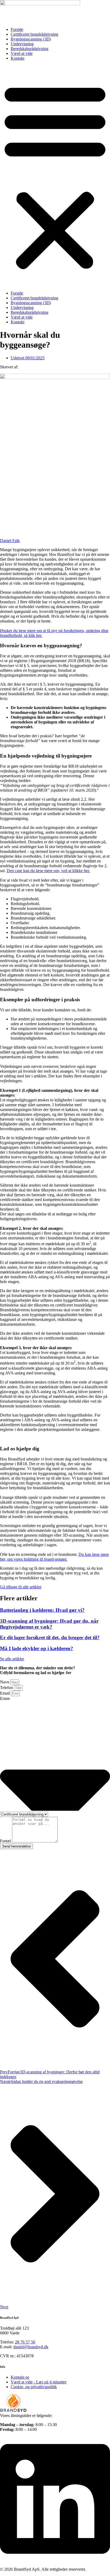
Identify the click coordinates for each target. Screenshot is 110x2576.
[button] (55, 176)
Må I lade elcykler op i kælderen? (37, 1648)
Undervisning (22, 44)
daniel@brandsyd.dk (31, 2347)
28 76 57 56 (25, 2342)
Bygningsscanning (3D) (31, 39)
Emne (5, 1698)
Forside (17, 29)
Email (5, 1693)
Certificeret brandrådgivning (34, 34)
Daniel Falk (10, 541)
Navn (5, 1682)
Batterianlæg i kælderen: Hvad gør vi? (42, 1610)
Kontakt (17, 58)
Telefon (7, 1688)
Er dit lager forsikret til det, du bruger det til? (50, 1637)
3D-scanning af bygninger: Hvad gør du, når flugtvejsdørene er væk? (49, 1624)
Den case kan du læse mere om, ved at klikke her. (48, 871)
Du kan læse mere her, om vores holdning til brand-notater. (54, 1557)
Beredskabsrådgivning (30, 49)
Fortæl (6, 1841)
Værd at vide (22, 53)
